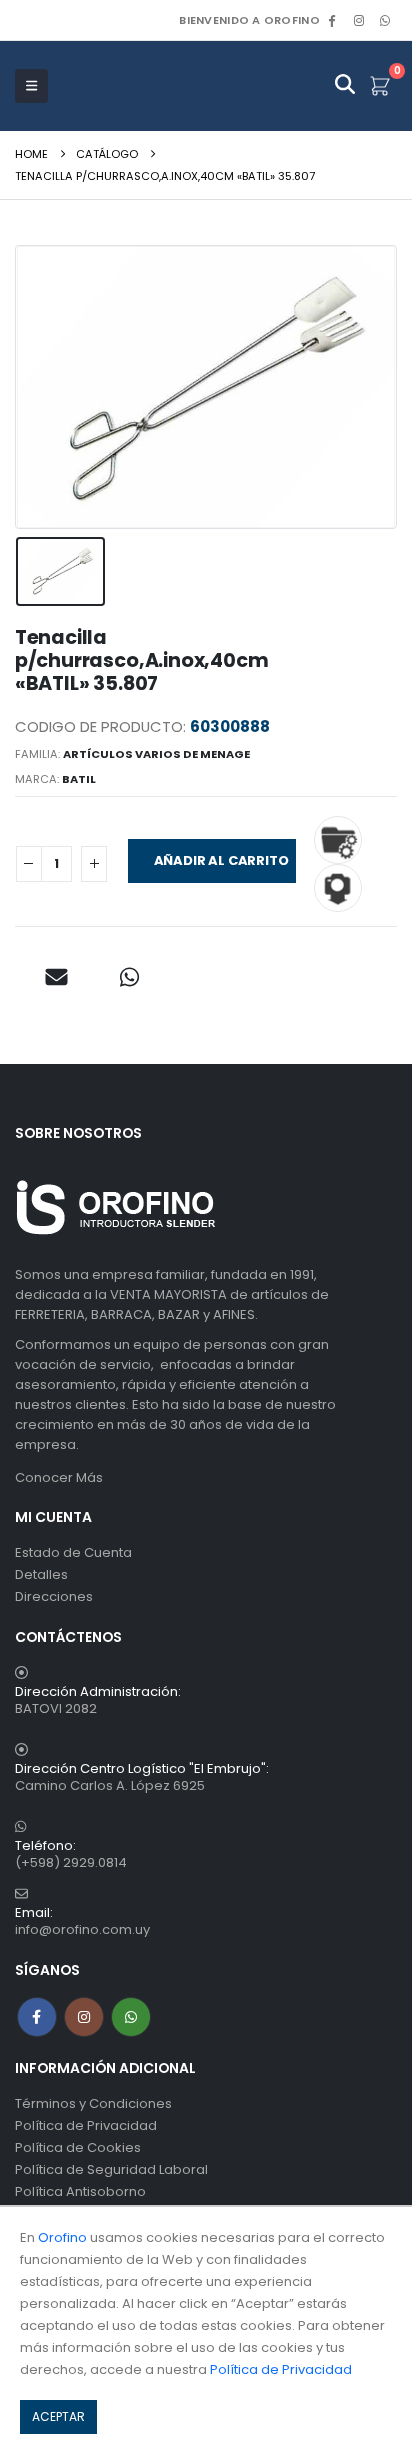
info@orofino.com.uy (82, 1929)
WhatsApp (385, 20)
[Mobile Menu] (31, 86)
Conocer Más (59, 1477)
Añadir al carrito (221, 860)
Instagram (84, 2017)
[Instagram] (359, 20)
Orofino (62, 2237)
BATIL (79, 779)
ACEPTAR (58, 2416)
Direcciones (54, 1596)
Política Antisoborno (80, 2191)
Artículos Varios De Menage (156, 754)
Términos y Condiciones (93, 2103)
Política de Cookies (78, 2147)
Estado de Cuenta (73, 1552)
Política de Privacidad (86, 2125)
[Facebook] (332, 20)
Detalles (41, 1574)
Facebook (37, 2017)
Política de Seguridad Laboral (111, 2169)
